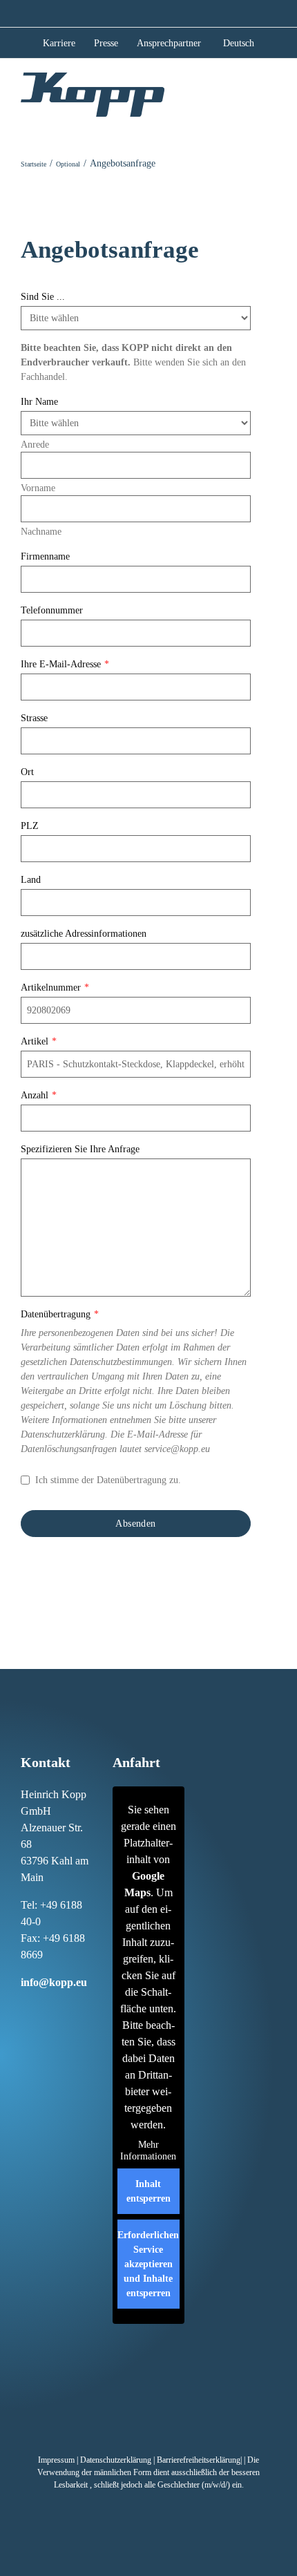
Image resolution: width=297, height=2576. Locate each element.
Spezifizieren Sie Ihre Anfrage (80, 1149)
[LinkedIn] (52, 2008)
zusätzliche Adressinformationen (84, 934)
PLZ (30, 826)
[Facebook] (23, 2008)
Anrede (35, 445)
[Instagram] (38, 2008)
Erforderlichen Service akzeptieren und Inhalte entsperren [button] (148, 2264)
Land (31, 880)
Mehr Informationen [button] (148, 2151)
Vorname (38, 488)
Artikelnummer (55, 988)
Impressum (56, 2460)
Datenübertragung (60, 1314)
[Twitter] (82, 2008)
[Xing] (67, 2008)
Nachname (41, 532)
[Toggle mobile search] (246, 93)
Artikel (39, 1041)
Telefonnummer (52, 610)
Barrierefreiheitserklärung (199, 2460)
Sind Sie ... (43, 297)
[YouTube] (23, 2030)
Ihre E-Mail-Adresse (65, 664)
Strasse (34, 718)
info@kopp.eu (54, 1982)
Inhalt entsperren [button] (148, 2191)
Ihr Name (39, 402)
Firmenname (45, 556)
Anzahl (39, 1095)
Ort (27, 772)
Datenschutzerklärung (116, 2460)
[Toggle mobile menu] (271, 93)
